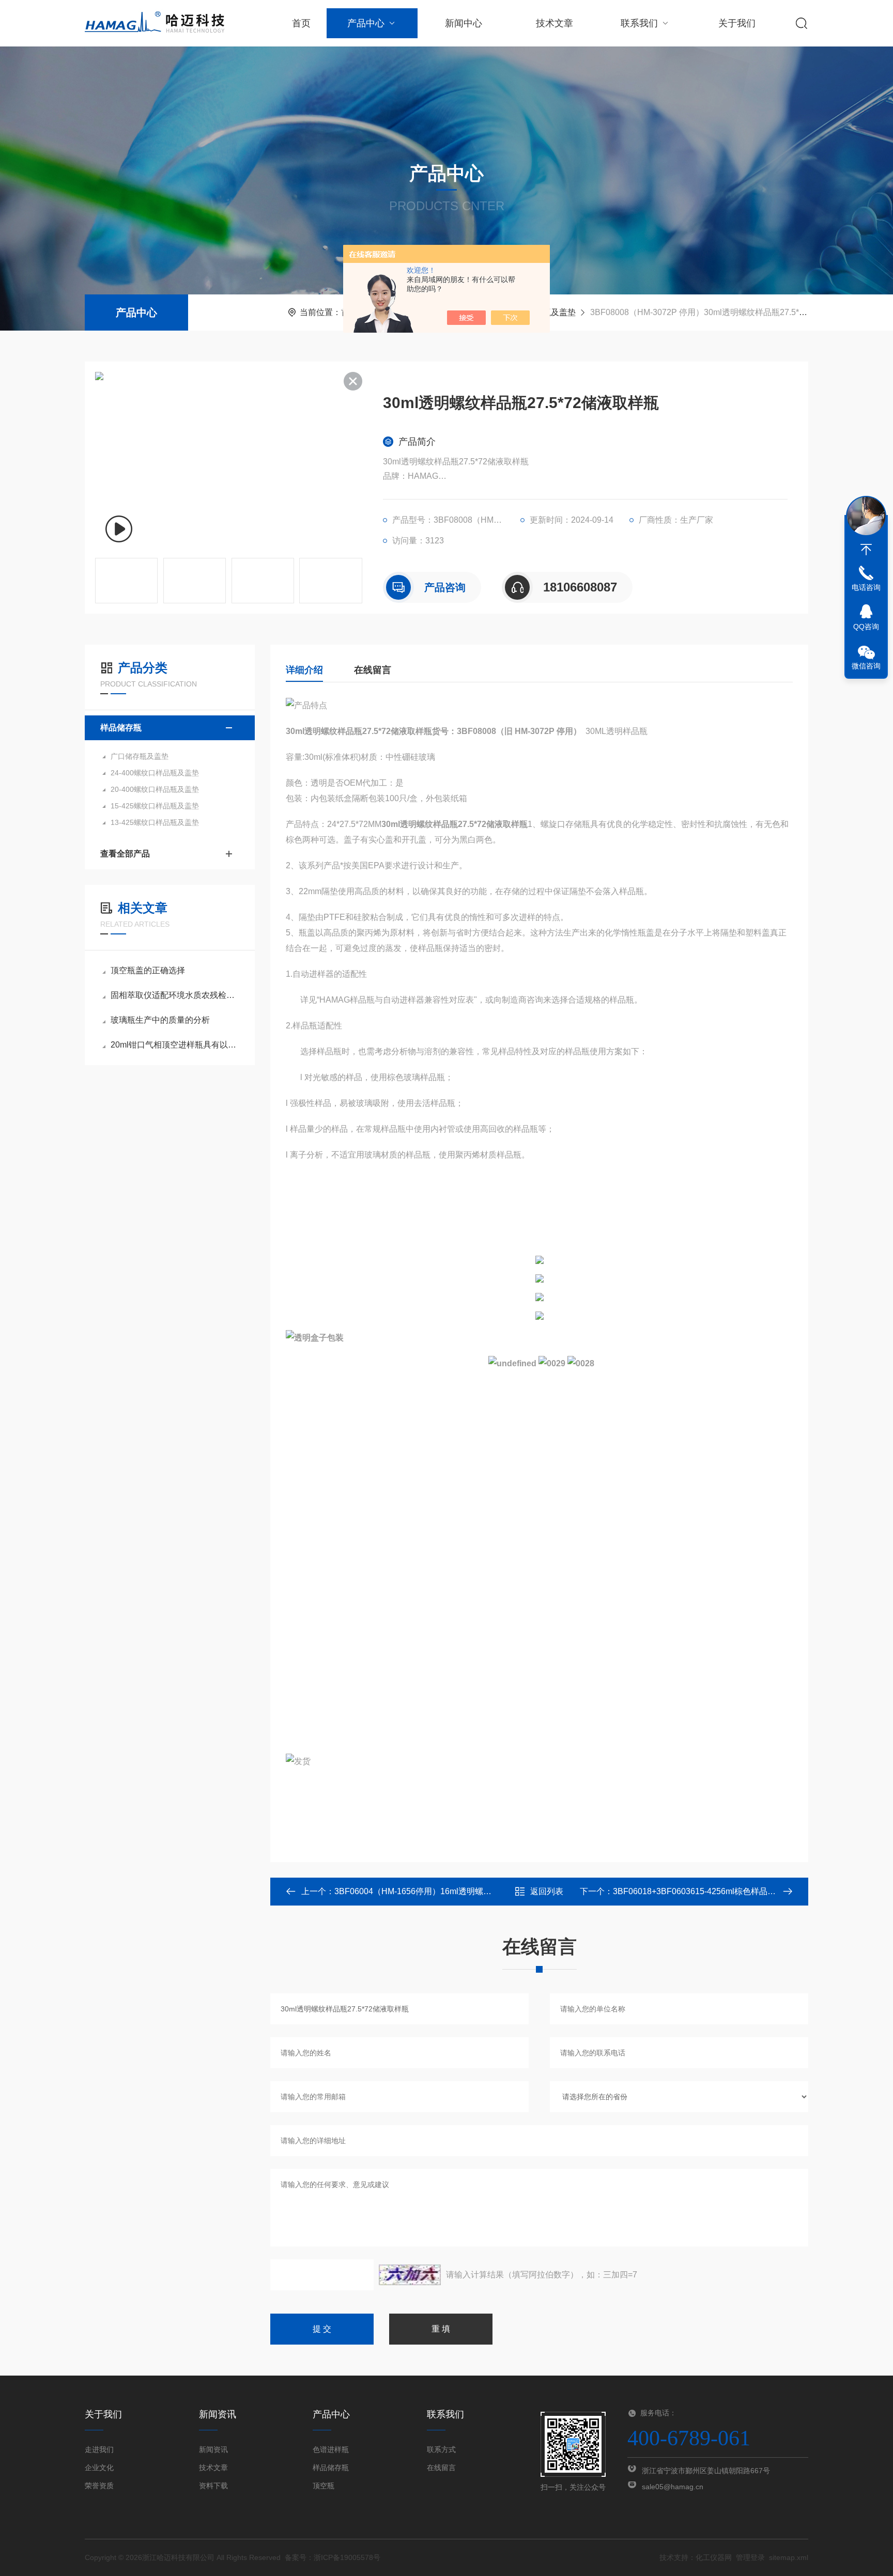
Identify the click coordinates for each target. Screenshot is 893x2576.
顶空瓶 (324, 2486)
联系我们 (639, 23)
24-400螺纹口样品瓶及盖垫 (155, 773)
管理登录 (750, 2557)
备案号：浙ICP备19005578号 (333, 2557)
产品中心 (366, 23)
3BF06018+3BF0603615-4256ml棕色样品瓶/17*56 (706, 1891)
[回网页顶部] (866, 550)
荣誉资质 (99, 2486)
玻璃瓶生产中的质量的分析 (160, 1020)
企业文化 (99, 2468)
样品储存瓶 (121, 728)
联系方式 (441, 2449)
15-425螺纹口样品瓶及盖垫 (155, 806)
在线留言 (373, 670)
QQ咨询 (866, 627)
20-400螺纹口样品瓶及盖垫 (155, 789)
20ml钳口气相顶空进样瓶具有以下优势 (175, 1045)
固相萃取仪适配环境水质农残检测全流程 (175, 995)
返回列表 (547, 1891)
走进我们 (99, 2449)
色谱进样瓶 (331, 2449)
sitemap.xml (789, 2557)
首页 (301, 23)
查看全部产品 (125, 854)
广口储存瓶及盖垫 (140, 756)
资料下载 (213, 2486)
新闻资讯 (213, 2449)
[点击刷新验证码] (410, 2275)
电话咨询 (866, 587)
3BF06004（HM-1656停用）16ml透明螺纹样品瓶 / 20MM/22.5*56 (455, 1891)
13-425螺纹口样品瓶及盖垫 (155, 822)
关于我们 (737, 23)
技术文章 (555, 23)
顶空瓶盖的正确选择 (148, 970)
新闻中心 (464, 23)
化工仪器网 (714, 2557)
